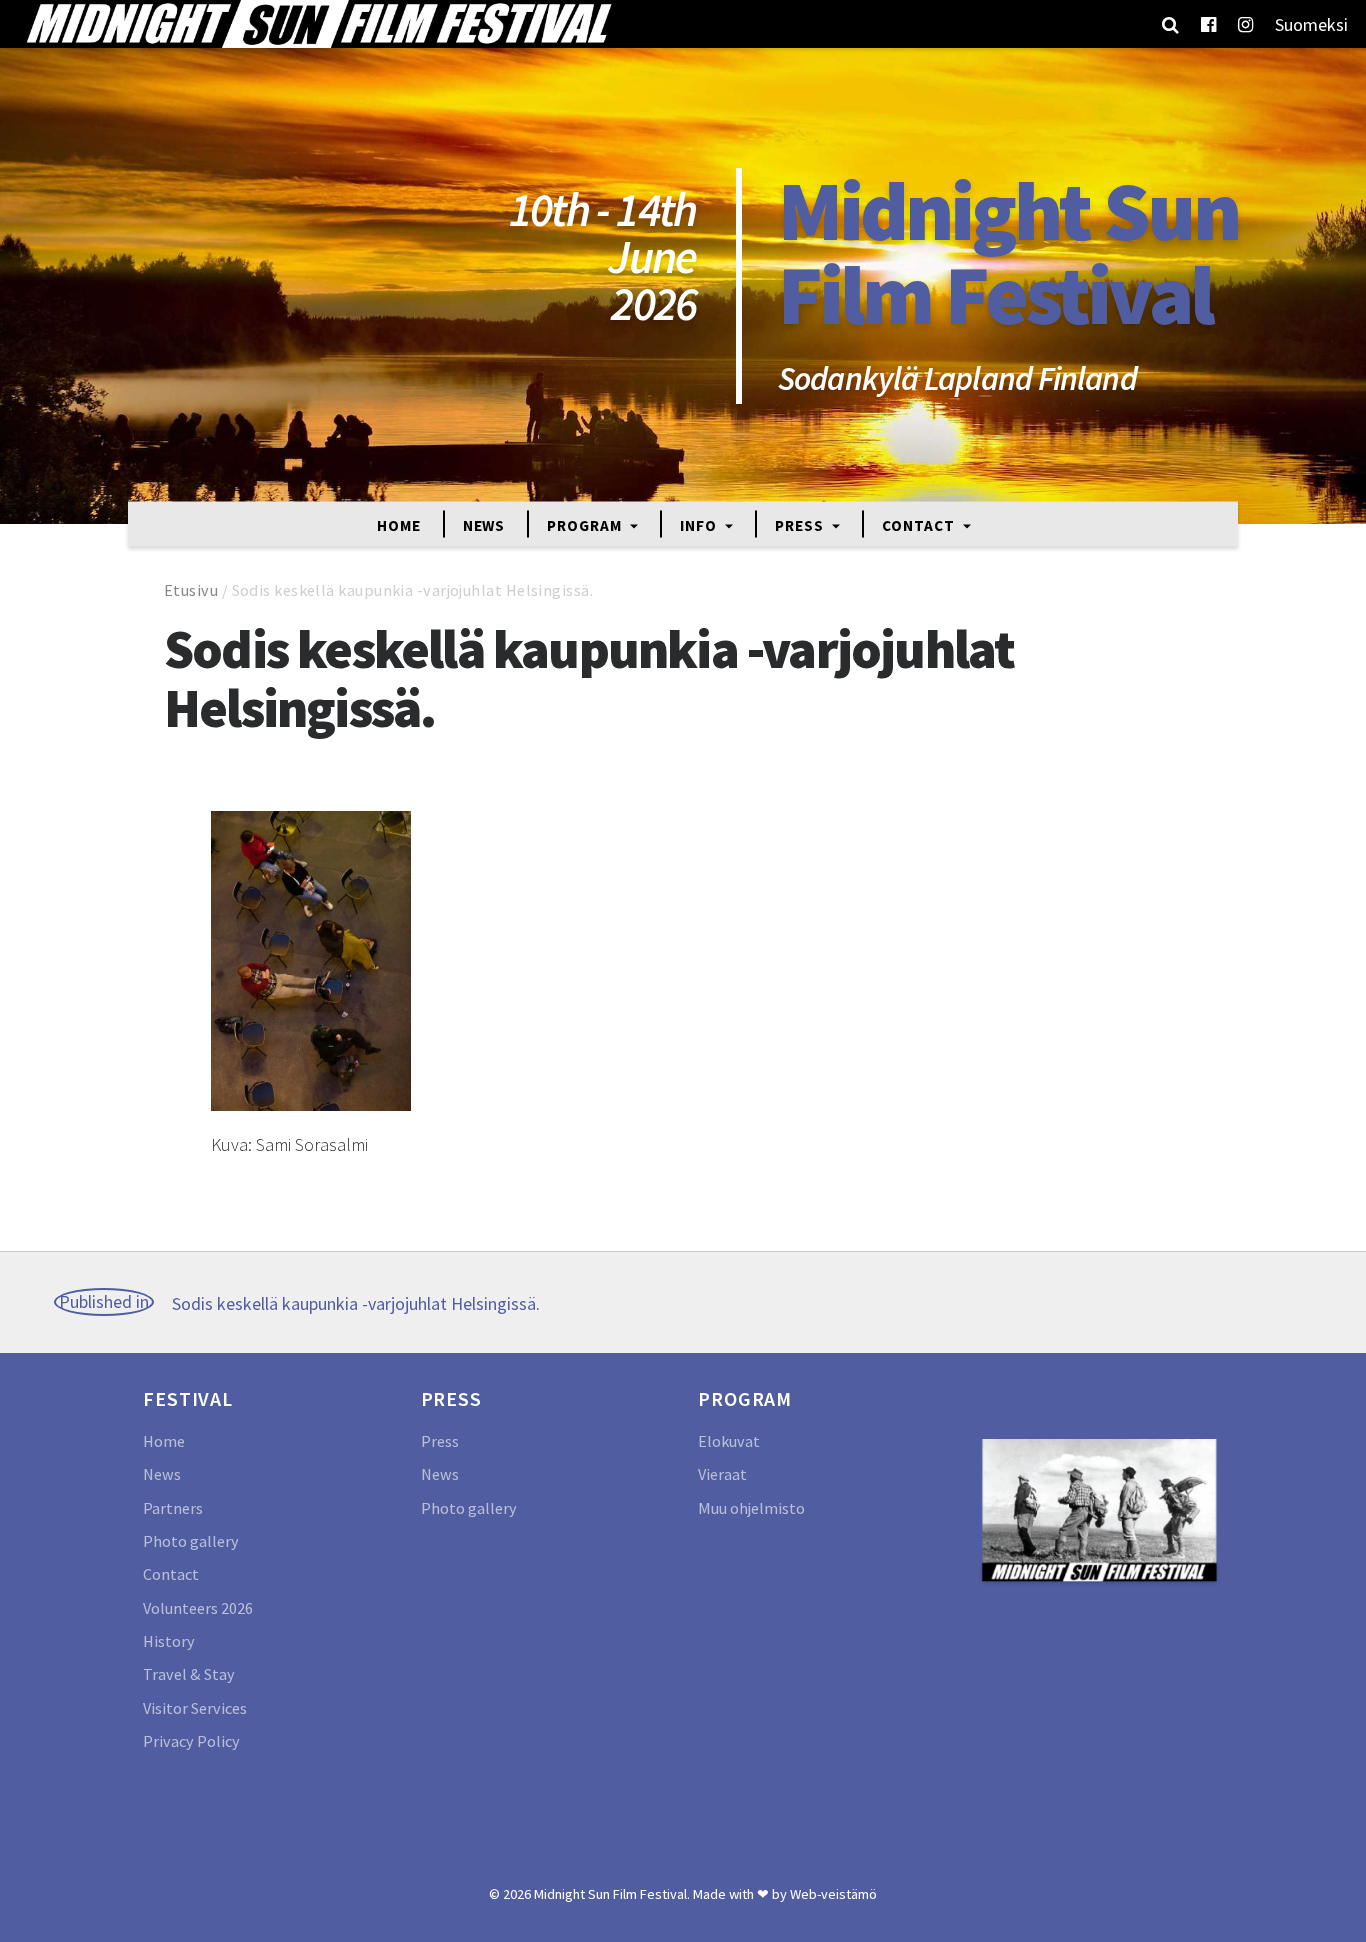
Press (801, 524)
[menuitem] (1311, 24)
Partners (173, 1508)
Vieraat (722, 1474)
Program (586, 524)
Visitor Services (195, 1708)
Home (399, 524)
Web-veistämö (833, 1894)
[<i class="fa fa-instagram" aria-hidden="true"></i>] (1245, 24)
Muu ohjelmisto (751, 1508)
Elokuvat (729, 1441)
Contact (920, 524)
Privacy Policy (191, 1741)
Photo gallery (191, 1541)
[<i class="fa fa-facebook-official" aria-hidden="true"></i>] (1208, 24)
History (169, 1641)
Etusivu (191, 590)
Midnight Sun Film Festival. (612, 1894)
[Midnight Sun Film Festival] (318, 24)
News (484, 524)
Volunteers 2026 (198, 1608)
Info (700, 524)
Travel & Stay (189, 1674)
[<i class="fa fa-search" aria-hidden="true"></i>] (1170, 24)
